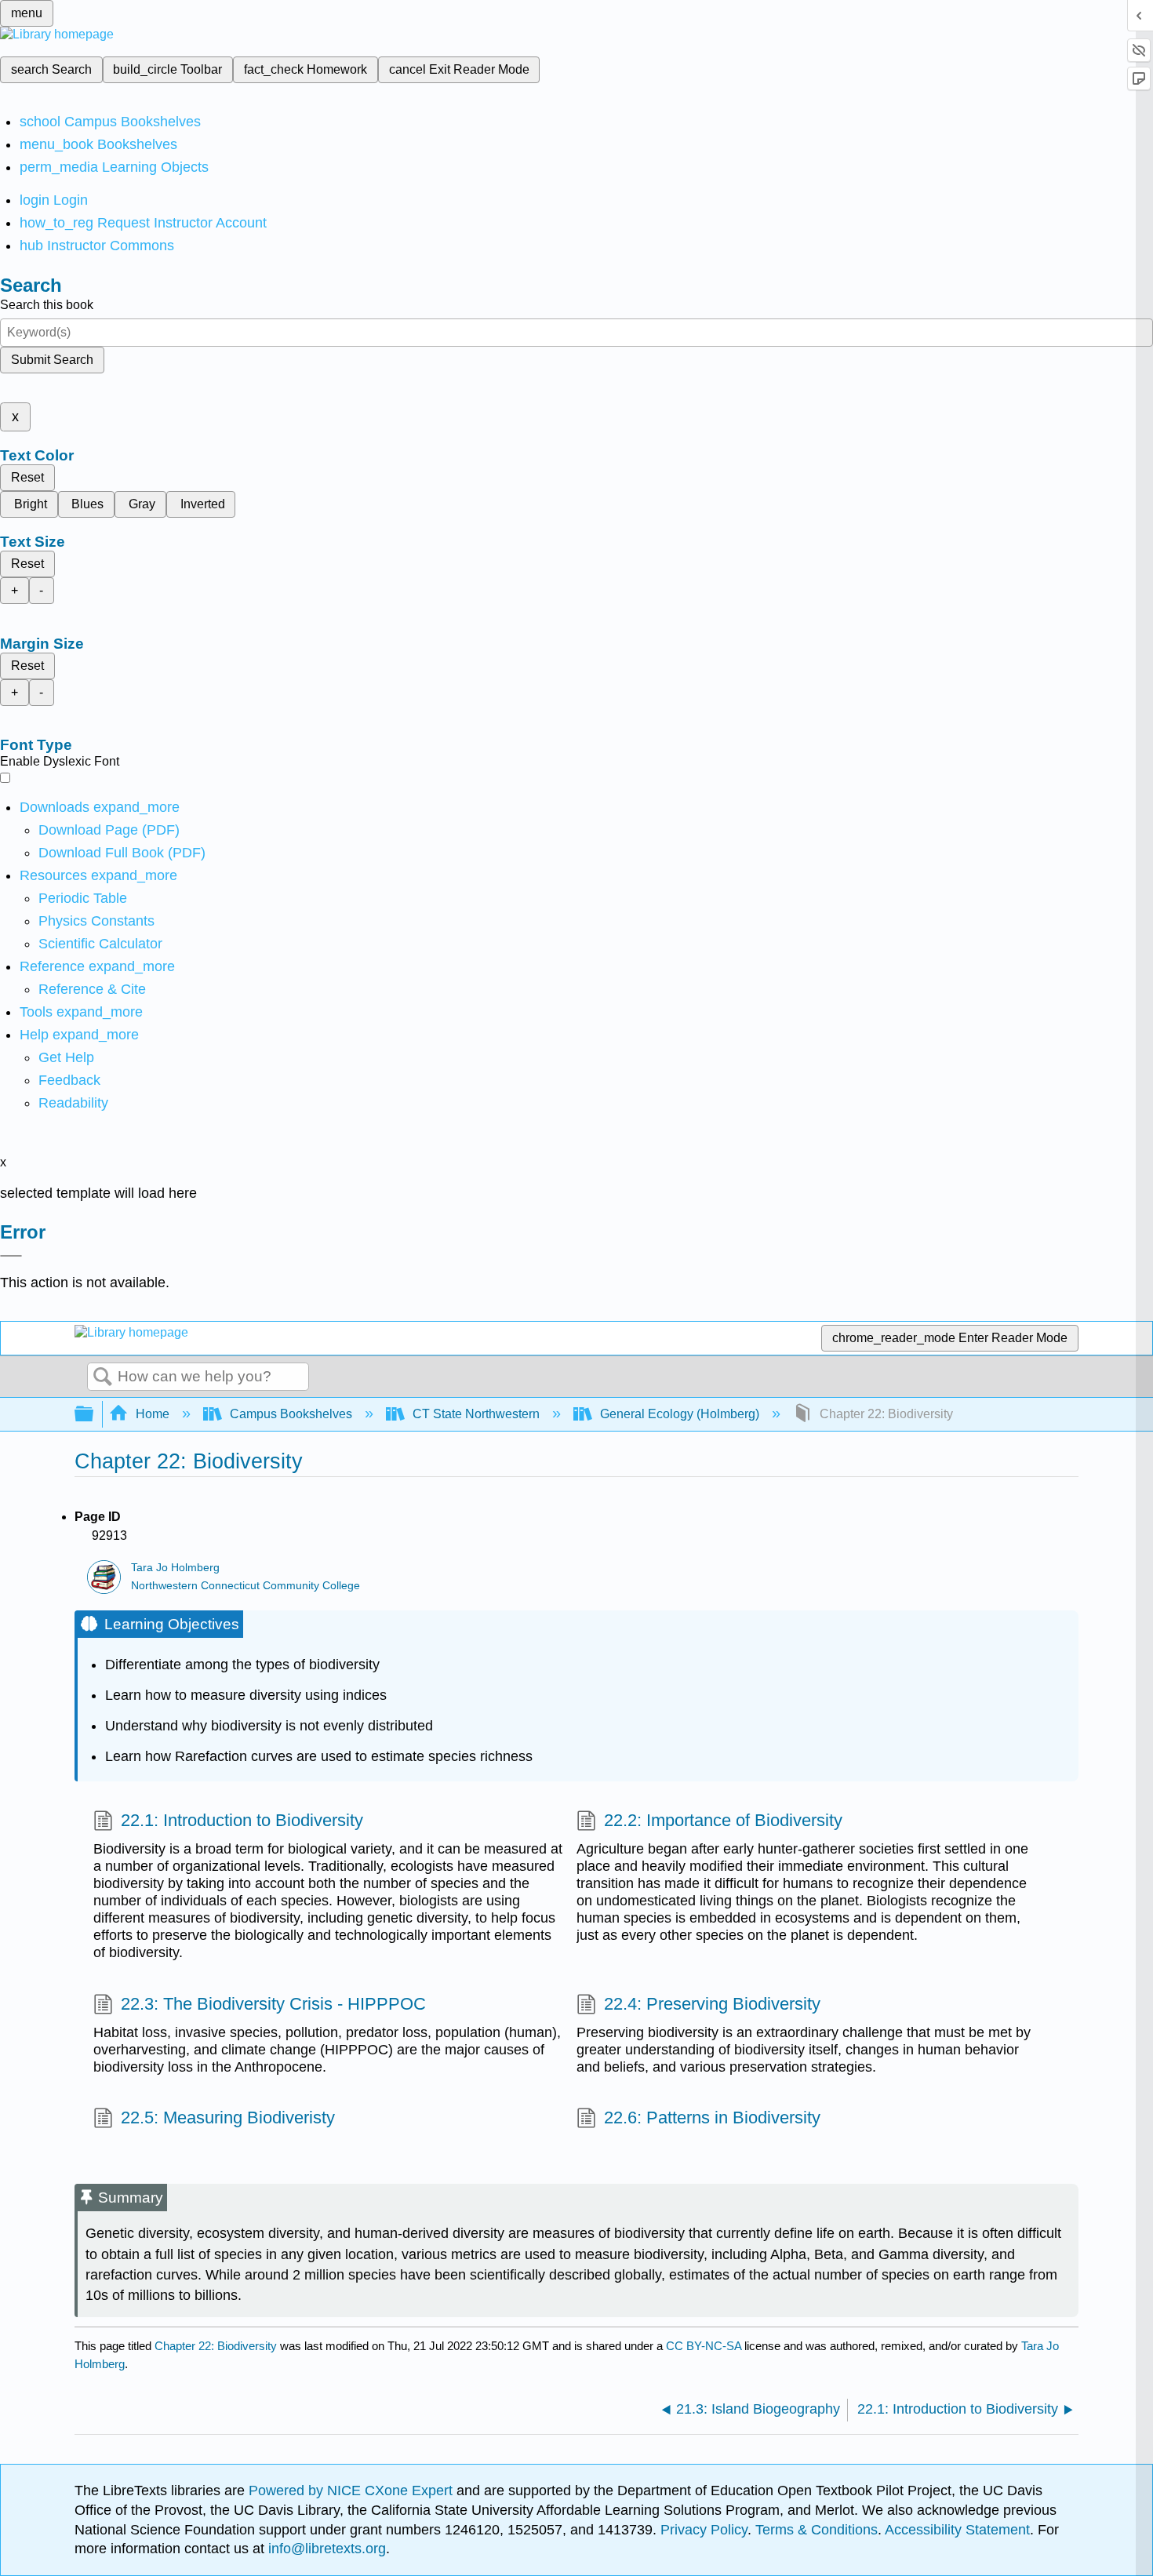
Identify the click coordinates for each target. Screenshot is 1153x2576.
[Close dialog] (11, 1256)
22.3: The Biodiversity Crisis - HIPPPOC (273, 2004)
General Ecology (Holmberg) (680, 1414)
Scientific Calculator (100, 944)
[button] (69, 1080)
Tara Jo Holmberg (175, 1568)
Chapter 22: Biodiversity (216, 2346)
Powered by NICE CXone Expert (353, 2490)
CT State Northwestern (476, 1414)
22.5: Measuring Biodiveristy (228, 2118)
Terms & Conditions (817, 2530)
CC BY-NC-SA (705, 2346)
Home (153, 1414)
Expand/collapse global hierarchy (94, 1415)
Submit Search (52, 360)
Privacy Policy (704, 2530)
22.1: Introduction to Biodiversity (242, 1820)
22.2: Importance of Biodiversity (723, 1820)
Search (103, 1377)
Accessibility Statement (957, 2530)
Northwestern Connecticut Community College (246, 1586)
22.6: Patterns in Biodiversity (712, 2118)
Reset (27, 477)
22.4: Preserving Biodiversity (712, 2004)
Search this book (47, 305)
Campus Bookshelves (291, 1414)
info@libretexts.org (325, 2549)
